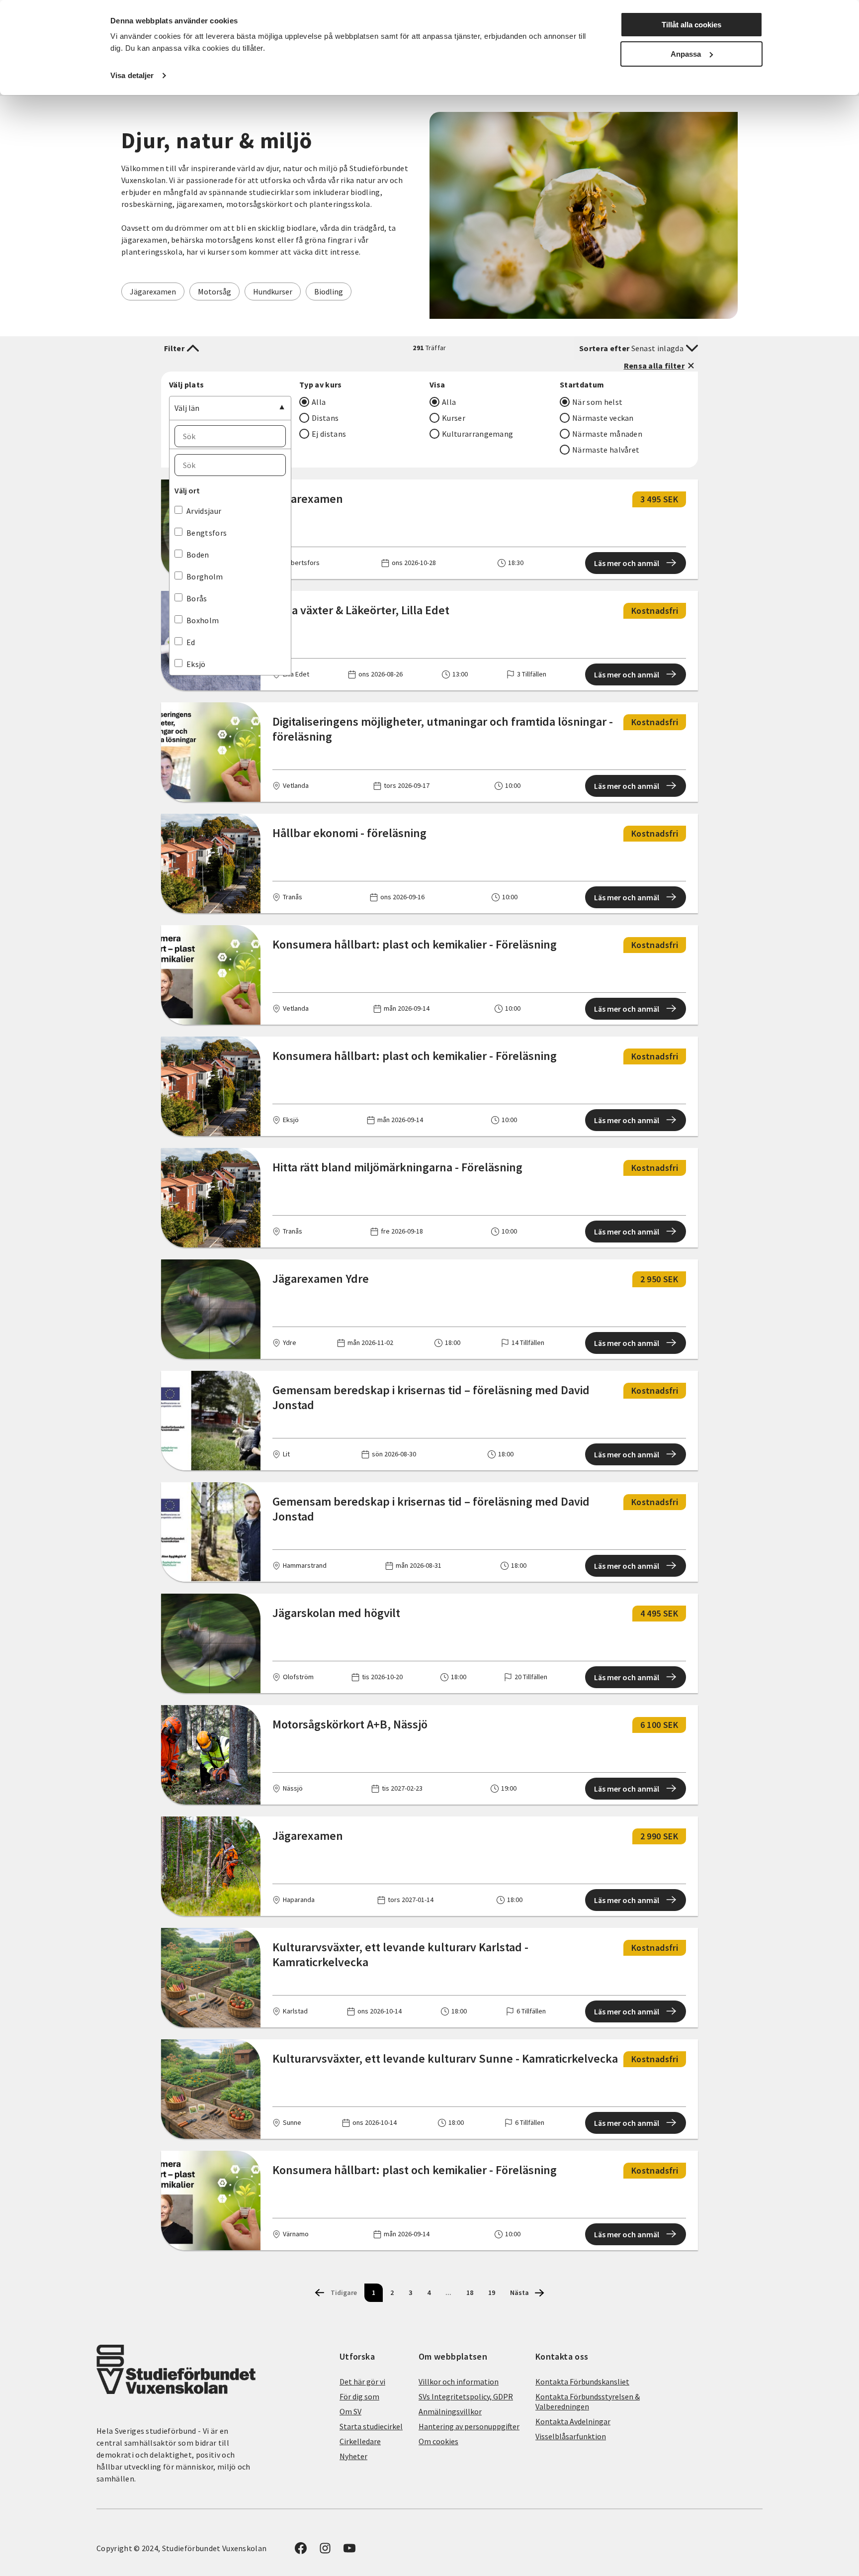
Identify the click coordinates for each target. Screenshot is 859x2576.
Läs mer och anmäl (627, 563)
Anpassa (686, 54)
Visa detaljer (132, 75)
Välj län (187, 408)
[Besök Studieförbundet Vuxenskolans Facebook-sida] (301, 2551)
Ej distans (329, 434)
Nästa (519, 2292)
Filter (174, 348)
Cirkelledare (360, 2441)
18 (470, 2292)
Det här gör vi (362, 2382)
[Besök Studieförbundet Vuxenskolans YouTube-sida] (349, 2551)
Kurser (454, 418)
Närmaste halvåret (606, 450)
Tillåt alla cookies (691, 25)
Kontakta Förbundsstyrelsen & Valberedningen (588, 2401)
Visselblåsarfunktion (571, 2436)
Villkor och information (459, 2382)
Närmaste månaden (607, 434)
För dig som (359, 2396)
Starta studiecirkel (371, 2426)
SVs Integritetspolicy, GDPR (466, 2396)
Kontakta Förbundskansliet (582, 2382)
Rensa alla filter (654, 366)
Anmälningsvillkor (450, 2411)
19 (492, 2292)
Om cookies (438, 2441)
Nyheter (353, 2456)
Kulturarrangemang (477, 434)
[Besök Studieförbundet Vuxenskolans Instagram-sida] (325, 2551)
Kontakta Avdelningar (573, 2421)
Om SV (350, 2411)
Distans (325, 418)
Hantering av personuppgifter (469, 2426)
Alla (319, 402)
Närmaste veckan (603, 418)
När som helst (597, 402)
